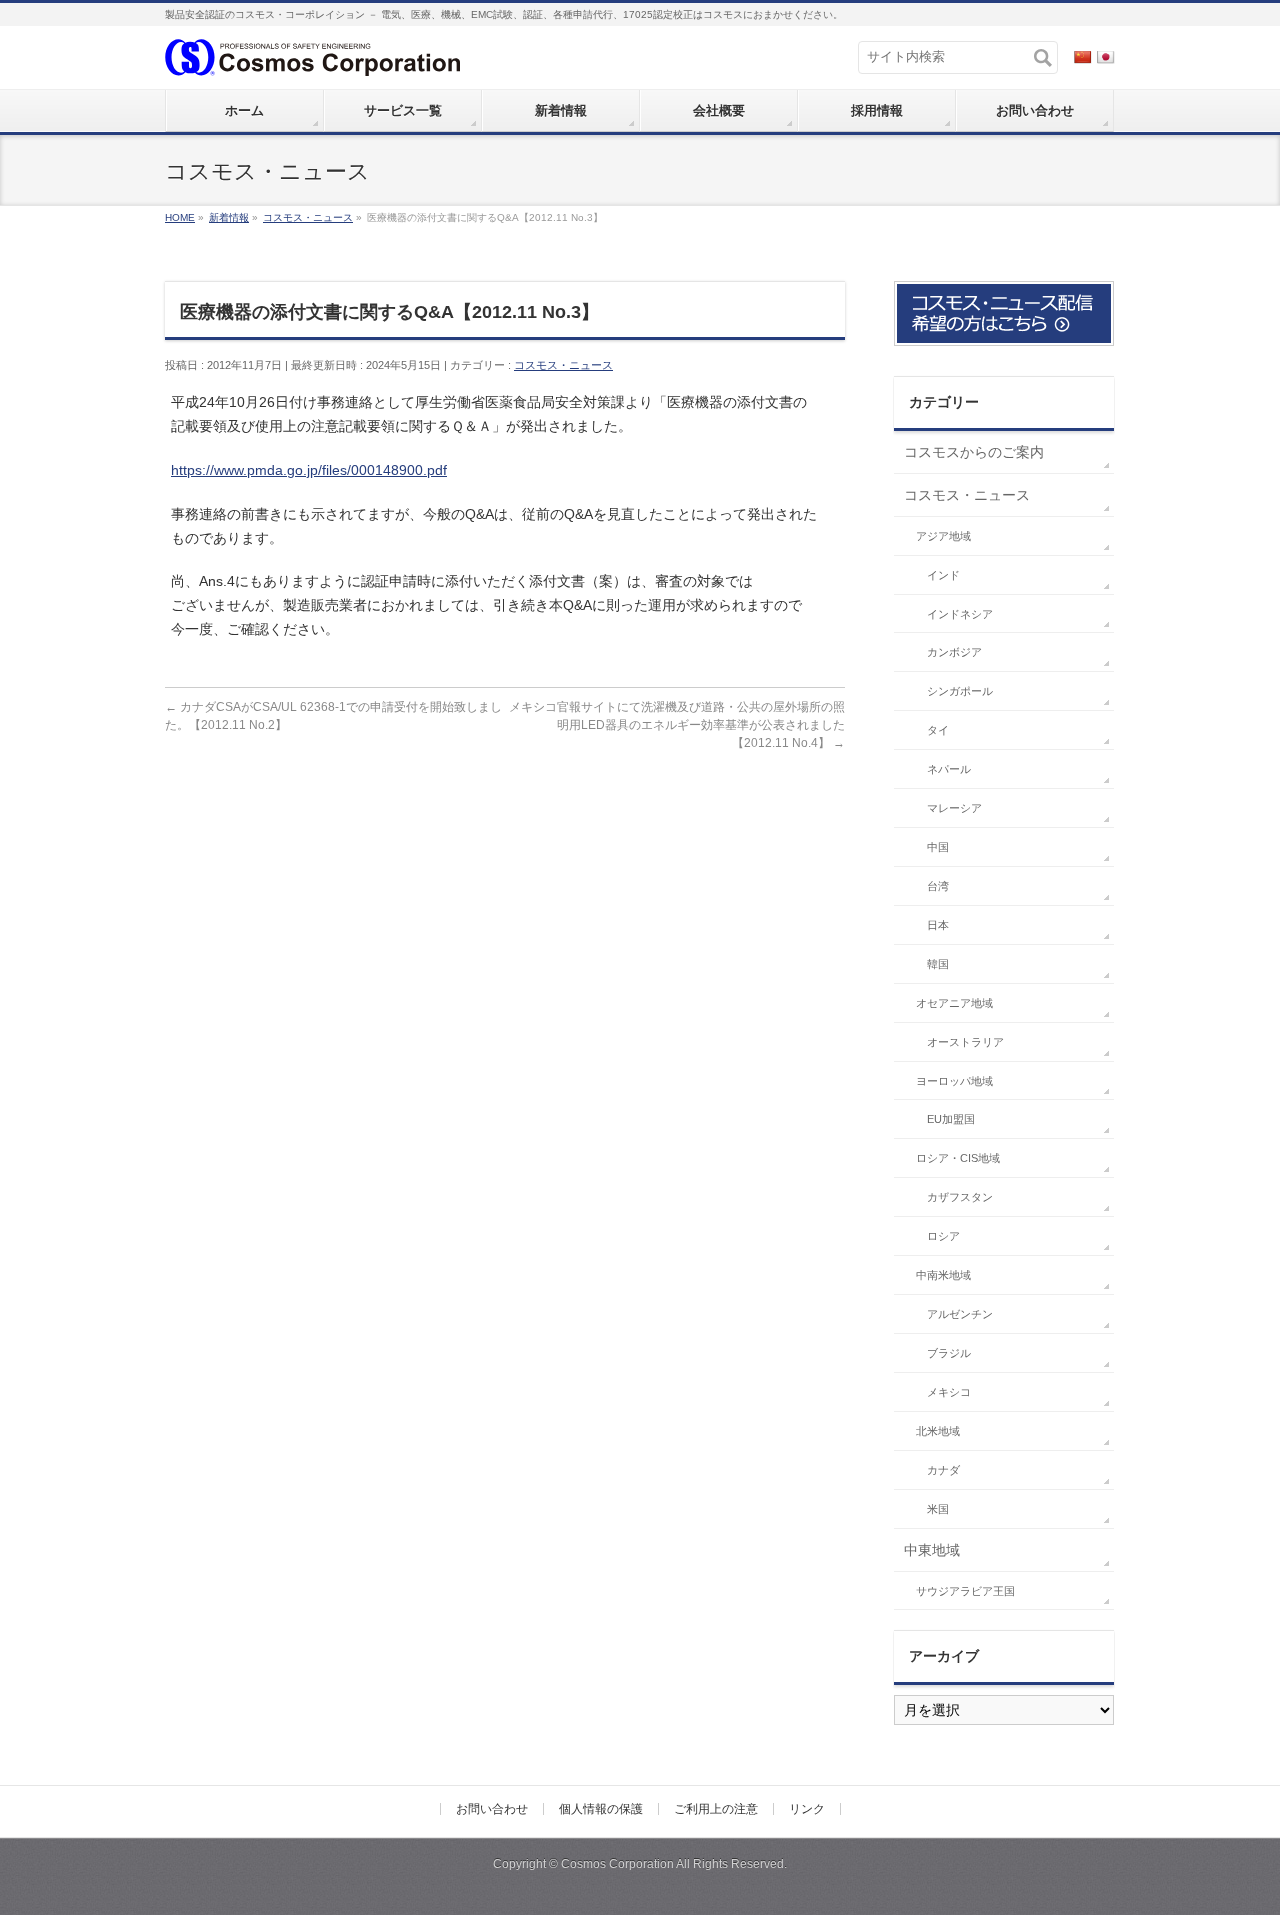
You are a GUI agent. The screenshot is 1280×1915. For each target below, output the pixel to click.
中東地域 (932, 1550)
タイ (938, 730)
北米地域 (938, 1431)
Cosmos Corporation (617, 1864)
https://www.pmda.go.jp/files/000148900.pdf (309, 470)
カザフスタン (960, 1197)
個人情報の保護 (601, 1809)
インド (943, 575)
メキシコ (949, 1392)
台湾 (938, 886)
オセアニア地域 (954, 1003)
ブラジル (949, 1353)
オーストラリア (965, 1042)
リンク (807, 1809)
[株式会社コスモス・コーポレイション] (312, 55)
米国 (938, 1509)
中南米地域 (943, 1275)
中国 (938, 847)
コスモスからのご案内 (974, 452)
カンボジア (954, 652)
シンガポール (960, 691)
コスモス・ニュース (563, 365)
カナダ (943, 1470)
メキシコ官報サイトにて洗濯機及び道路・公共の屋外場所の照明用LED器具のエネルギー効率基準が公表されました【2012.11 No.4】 (677, 725)
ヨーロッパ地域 (954, 1081)
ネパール (949, 769)
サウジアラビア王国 (965, 1591)
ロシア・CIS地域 (958, 1158)
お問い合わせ (492, 1809)
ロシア (943, 1236)
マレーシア (954, 808)
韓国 (938, 964)
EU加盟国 (951, 1119)
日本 (938, 925)
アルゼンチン (960, 1314)
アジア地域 (943, 536)
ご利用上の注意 (716, 1809)
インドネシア (960, 614)
